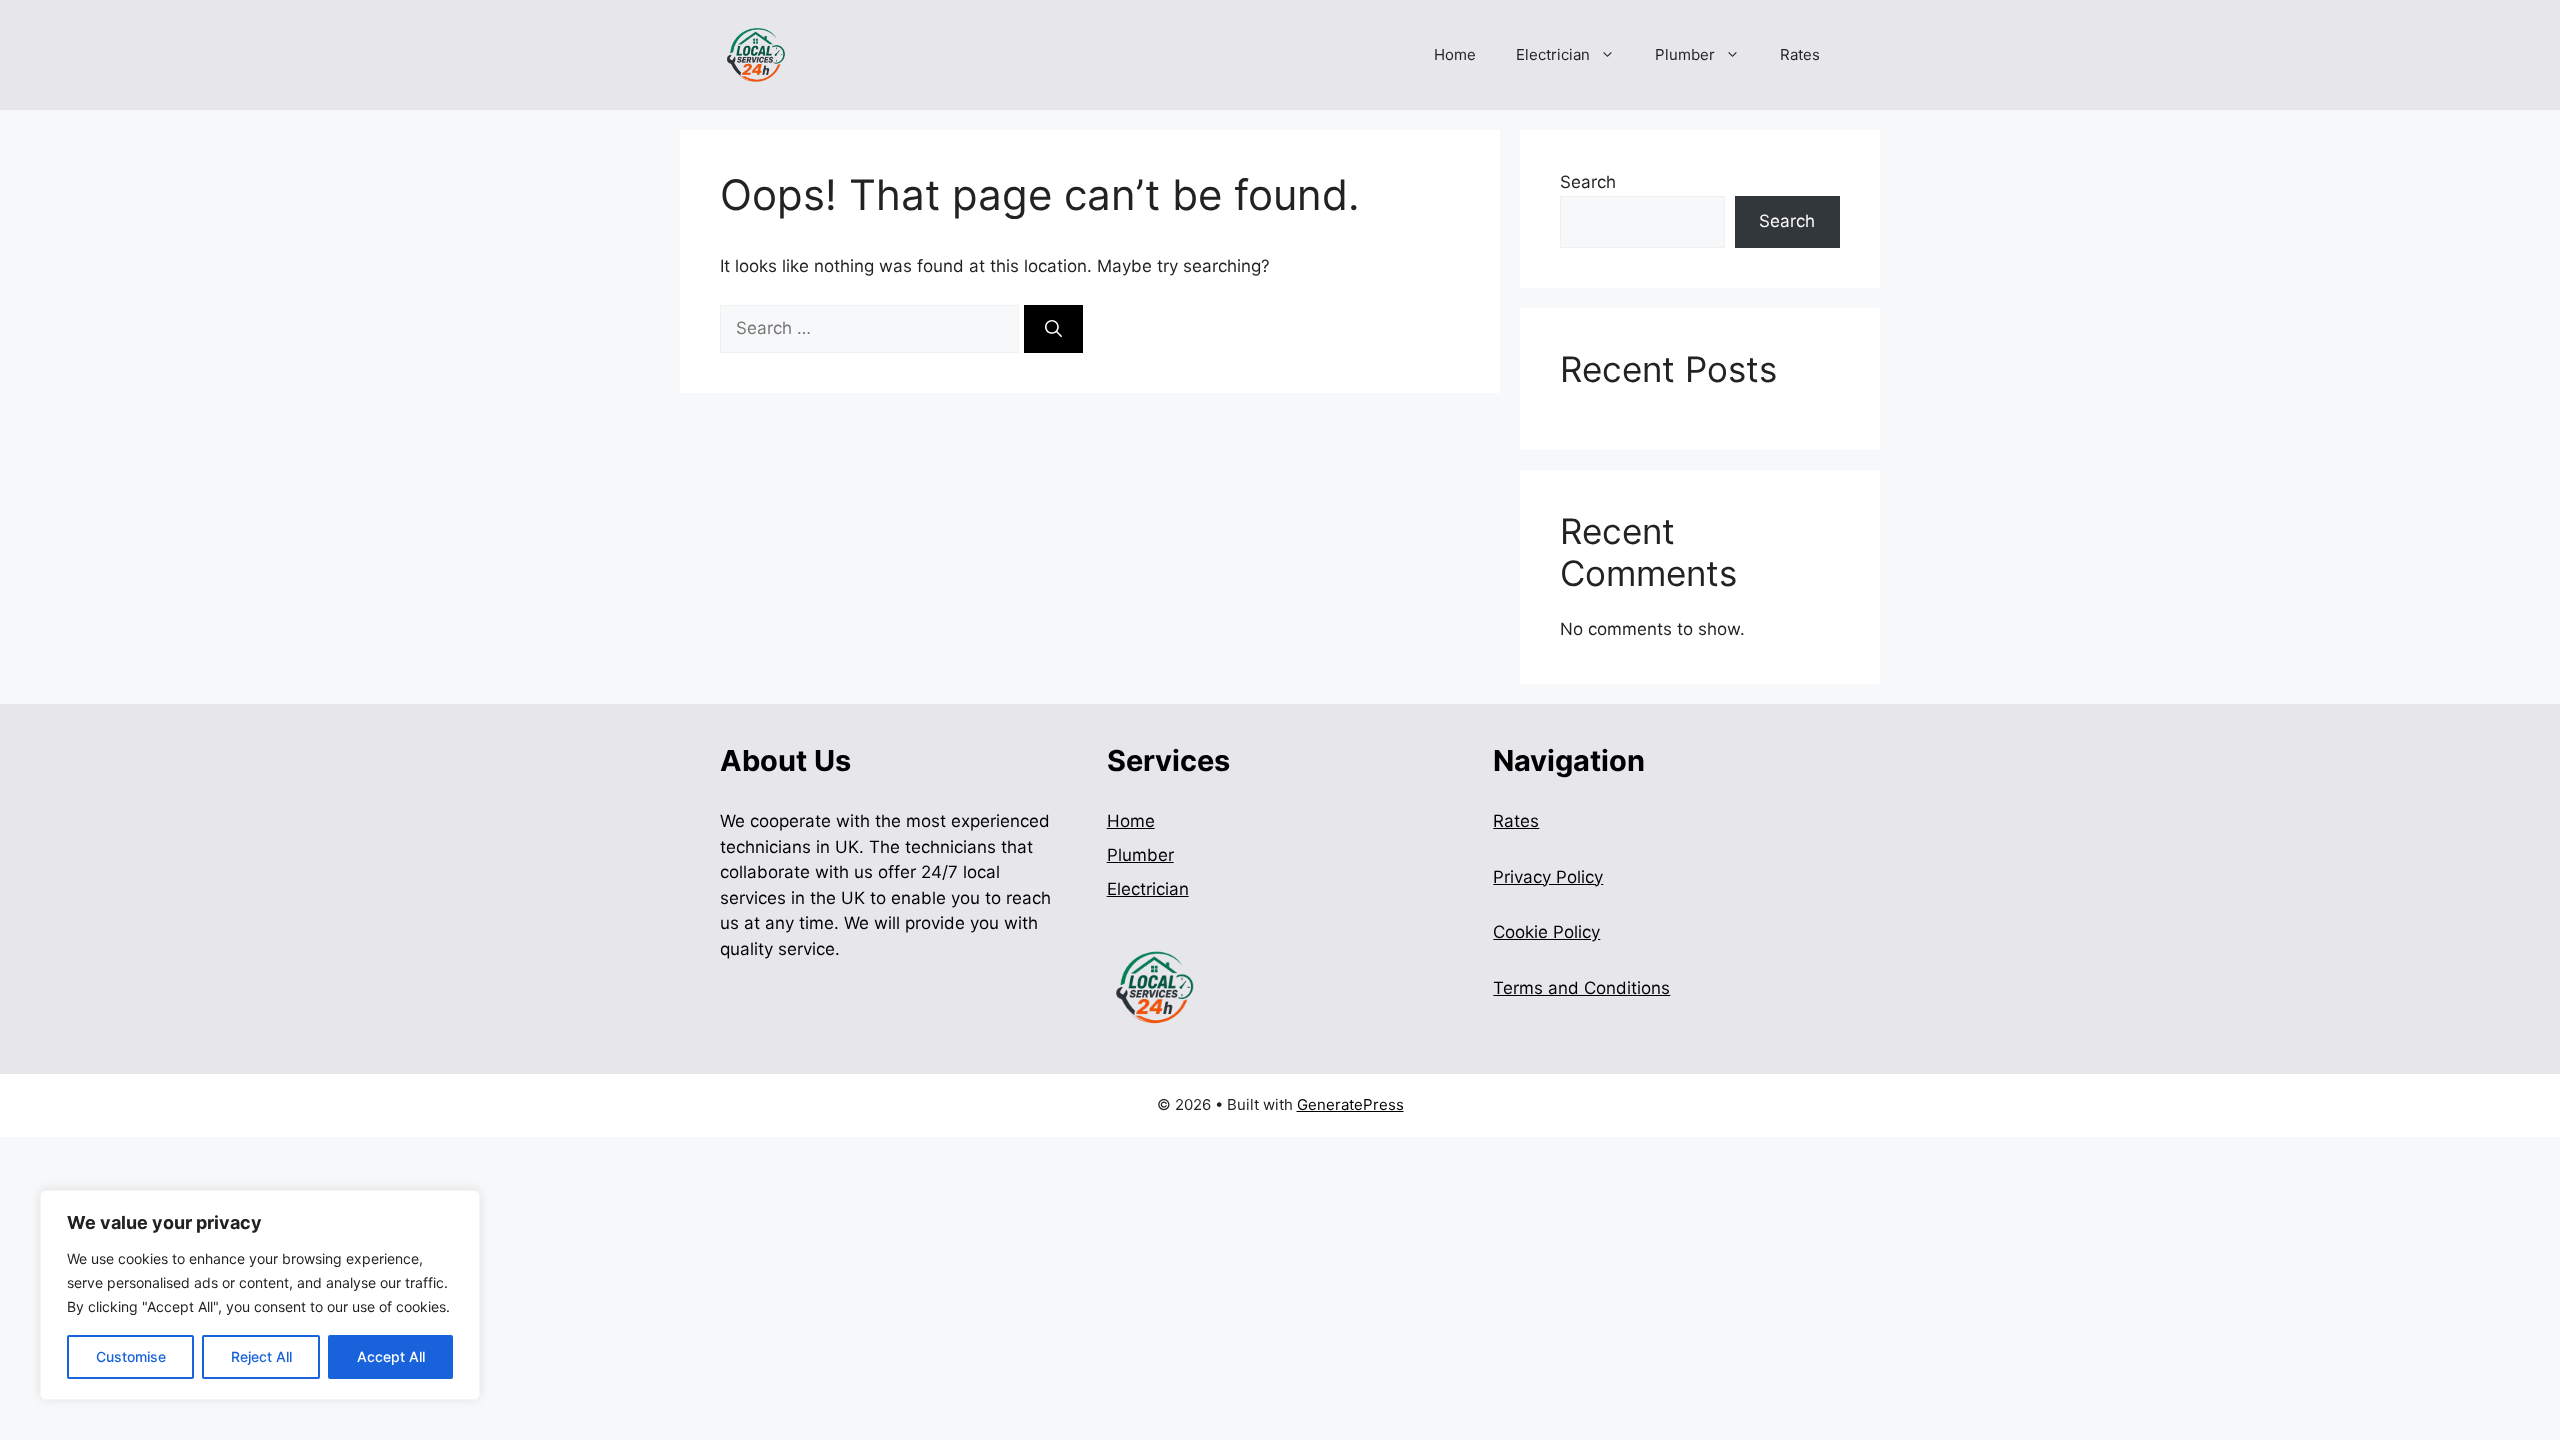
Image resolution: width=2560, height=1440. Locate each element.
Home (1455, 54)
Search (1588, 182)
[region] (260, 1295)
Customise (131, 1356)
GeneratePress (1350, 1104)
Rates (1800, 54)
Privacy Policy (1548, 877)
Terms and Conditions (1581, 988)
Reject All (261, 1356)
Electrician (1553, 54)
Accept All (391, 1356)
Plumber (1685, 54)
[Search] (1053, 329)
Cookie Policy (1546, 932)
